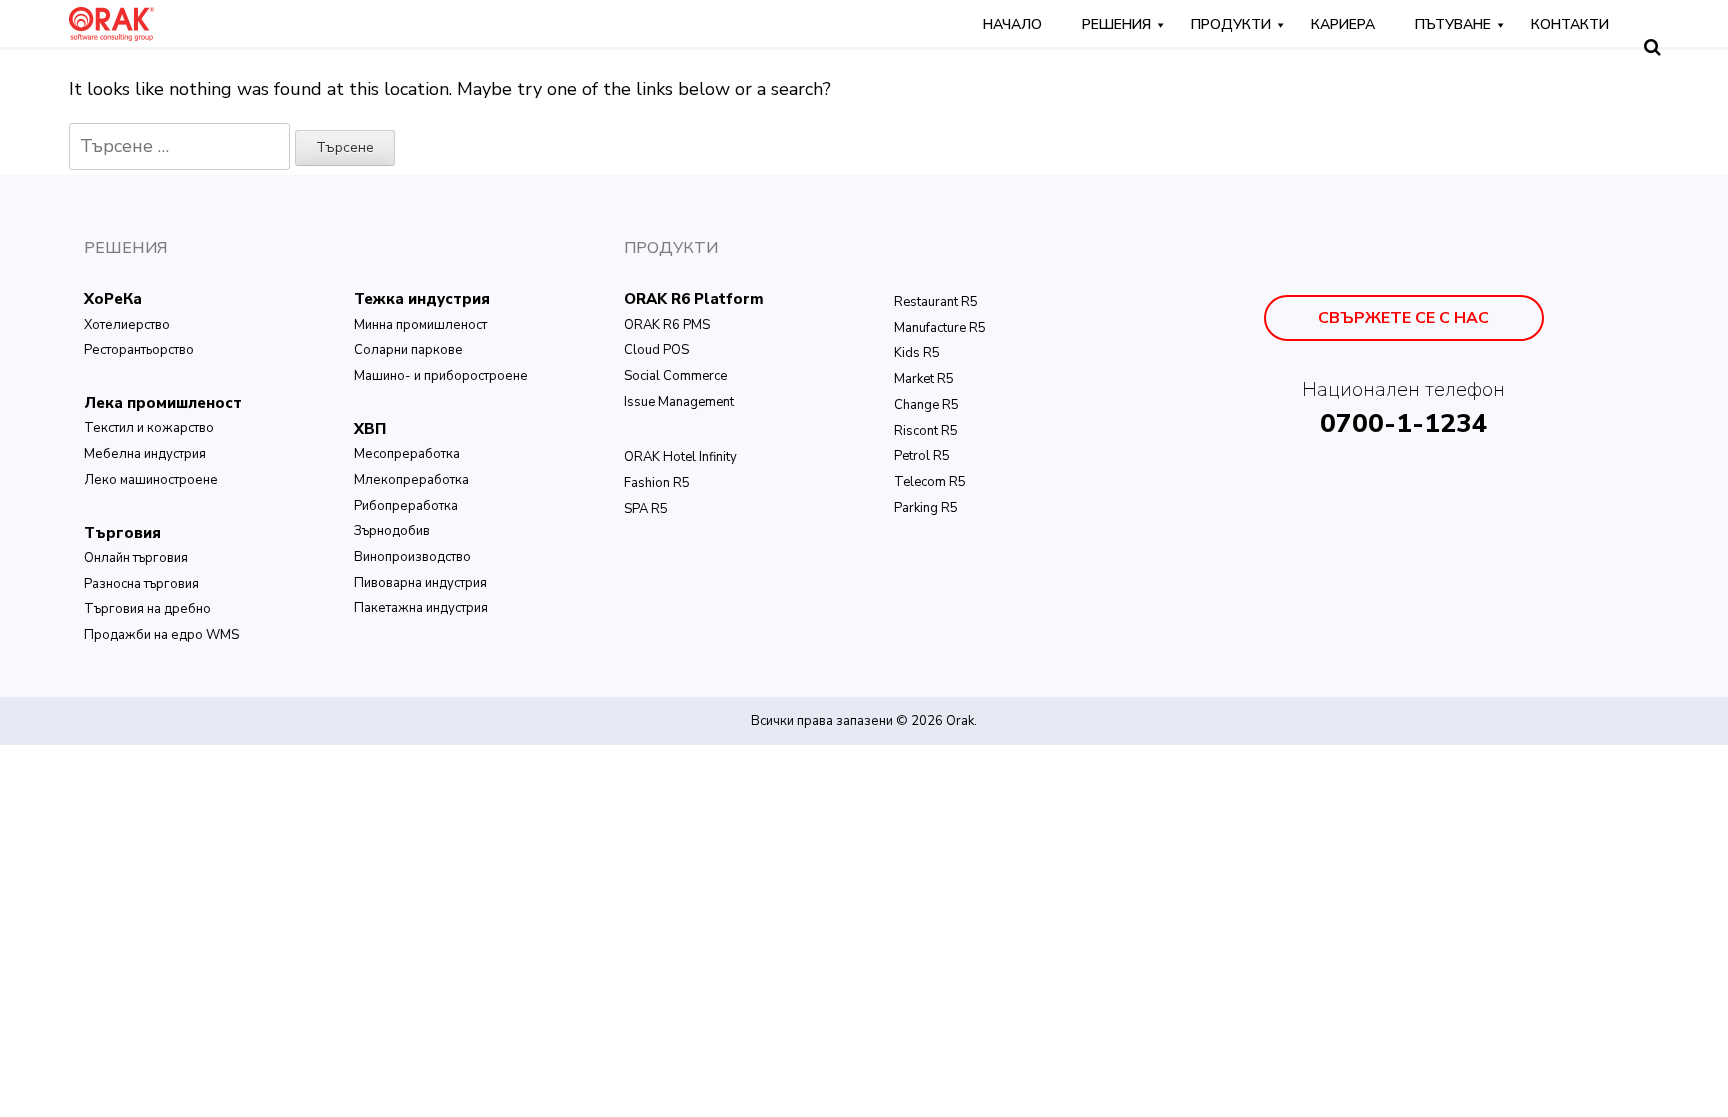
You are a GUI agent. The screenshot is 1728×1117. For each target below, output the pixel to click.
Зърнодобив (392, 531)
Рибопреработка (406, 506)
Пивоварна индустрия (420, 583)
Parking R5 (926, 508)
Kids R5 (917, 353)
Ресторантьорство (139, 350)
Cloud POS (656, 350)
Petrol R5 (922, 456)
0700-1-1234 (1404, 423)
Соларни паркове (408, 350)
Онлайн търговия (136, 558)
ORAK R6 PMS (667, 325)
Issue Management (679, 402)
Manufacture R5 (940, 328)
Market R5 (924, 379)
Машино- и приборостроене (441, 376)
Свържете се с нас (1403, 318)
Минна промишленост (420, 325)
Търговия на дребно (147, 609)
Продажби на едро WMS (161, 635)
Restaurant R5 (936, 302)
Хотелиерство (127, 325)
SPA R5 (646, 509)
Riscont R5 (926, 431)
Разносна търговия (141, 584)
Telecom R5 (930, 482)
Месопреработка (407, 454)
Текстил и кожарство (149, 428)
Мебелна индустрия (145, 454)
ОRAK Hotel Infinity (680, 457)
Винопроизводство (412, 557)
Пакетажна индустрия (421, 608)
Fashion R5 (657, 483)
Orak (960, 721)
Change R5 (926, 405)
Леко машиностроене (151, 480)
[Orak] (111, 22)
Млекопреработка (411, 480)
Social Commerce (675, 376)
